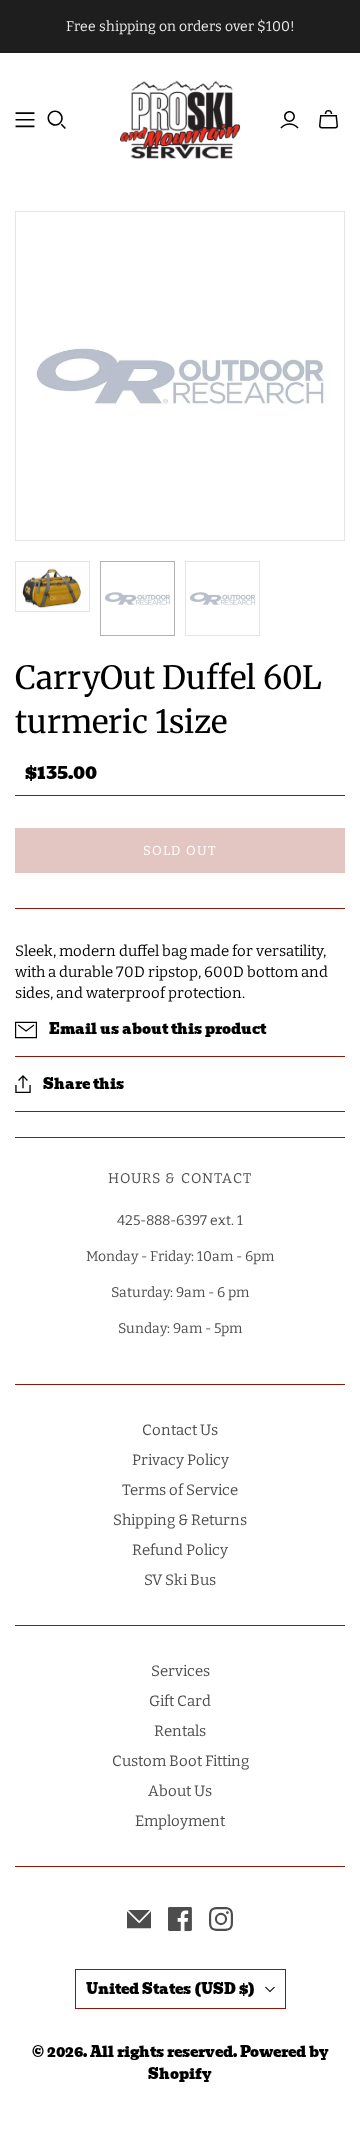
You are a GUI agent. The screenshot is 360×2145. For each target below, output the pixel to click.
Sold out (179, 850)
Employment (180, 1821)
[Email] (139, 1919)
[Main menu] (25, 120)
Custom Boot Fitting (180, 1761)
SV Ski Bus (180, 1580)
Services (180, 1671)
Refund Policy (180, 1550)
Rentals (180, 1731)
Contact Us (180, 1430)
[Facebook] (180, 1919)
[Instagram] (221, 1919)
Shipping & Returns (180, 1520)
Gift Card (180, 1701)
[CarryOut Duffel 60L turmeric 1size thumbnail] (52, 587)
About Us (180, 1791)
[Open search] (57, 120)
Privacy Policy (180, 1460)
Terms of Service (180, 1490)
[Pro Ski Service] (180, 117)
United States (170, 1989)
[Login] (289, 120)
